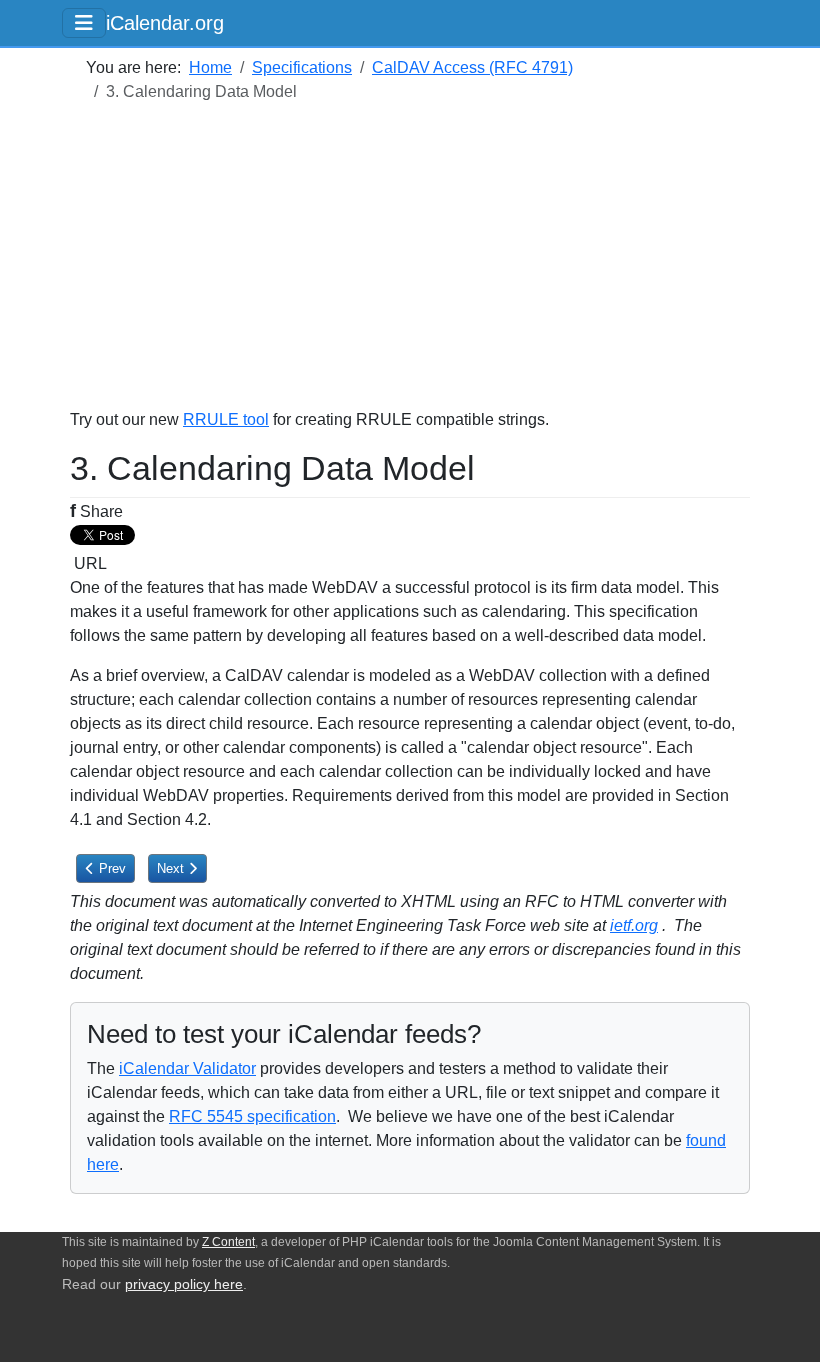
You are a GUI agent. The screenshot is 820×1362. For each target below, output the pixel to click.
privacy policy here (184, 1284)
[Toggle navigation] (84, 23)
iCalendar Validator (187, 1068)
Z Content (228, 1242)
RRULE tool (226, 419)
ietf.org (634, 925)
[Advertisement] (410, 268)
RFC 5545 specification (252, 1116)
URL (88, 563)
